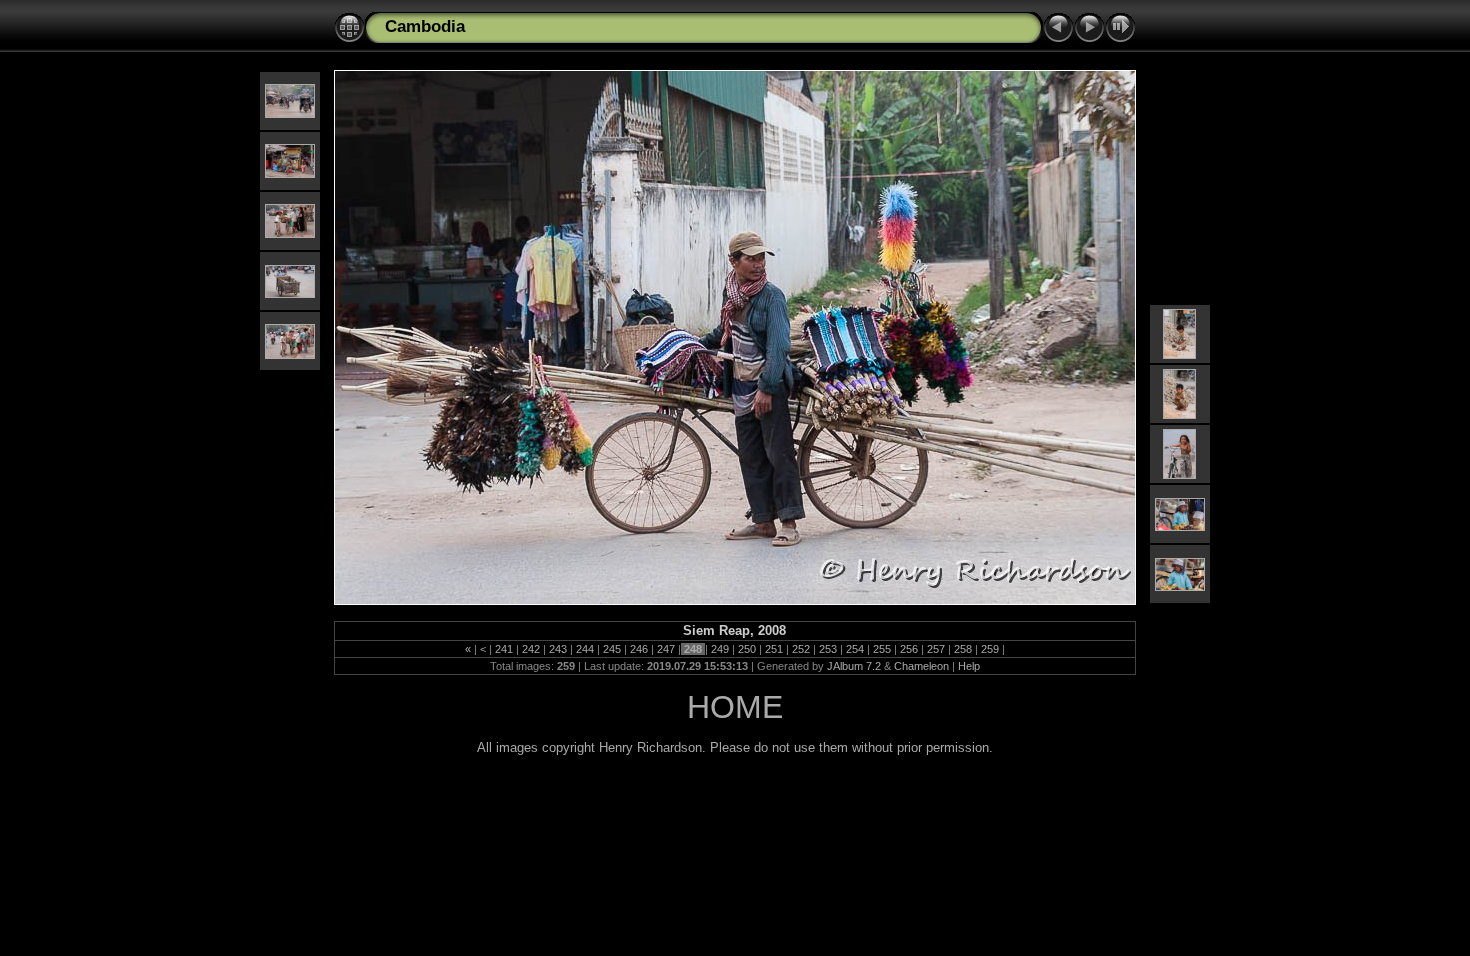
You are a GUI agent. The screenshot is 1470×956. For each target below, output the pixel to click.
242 (531, 649)
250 (747, 649)
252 (801, 649)
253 (828, 649)
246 (639, 649)
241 (504, 649)
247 (666, 649)
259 (990, 649)
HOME (735, 707)
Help (969, 666)
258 (963, 649)
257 (936, 649)
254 (855, 649)
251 (774, 649)
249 (720, 649)
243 (558, 649)
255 (882, 649)
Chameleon (921, 666)
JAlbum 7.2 (854, 666)
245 (612, 649)
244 (585, 649)
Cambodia (425, 26)
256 (909, 649)
